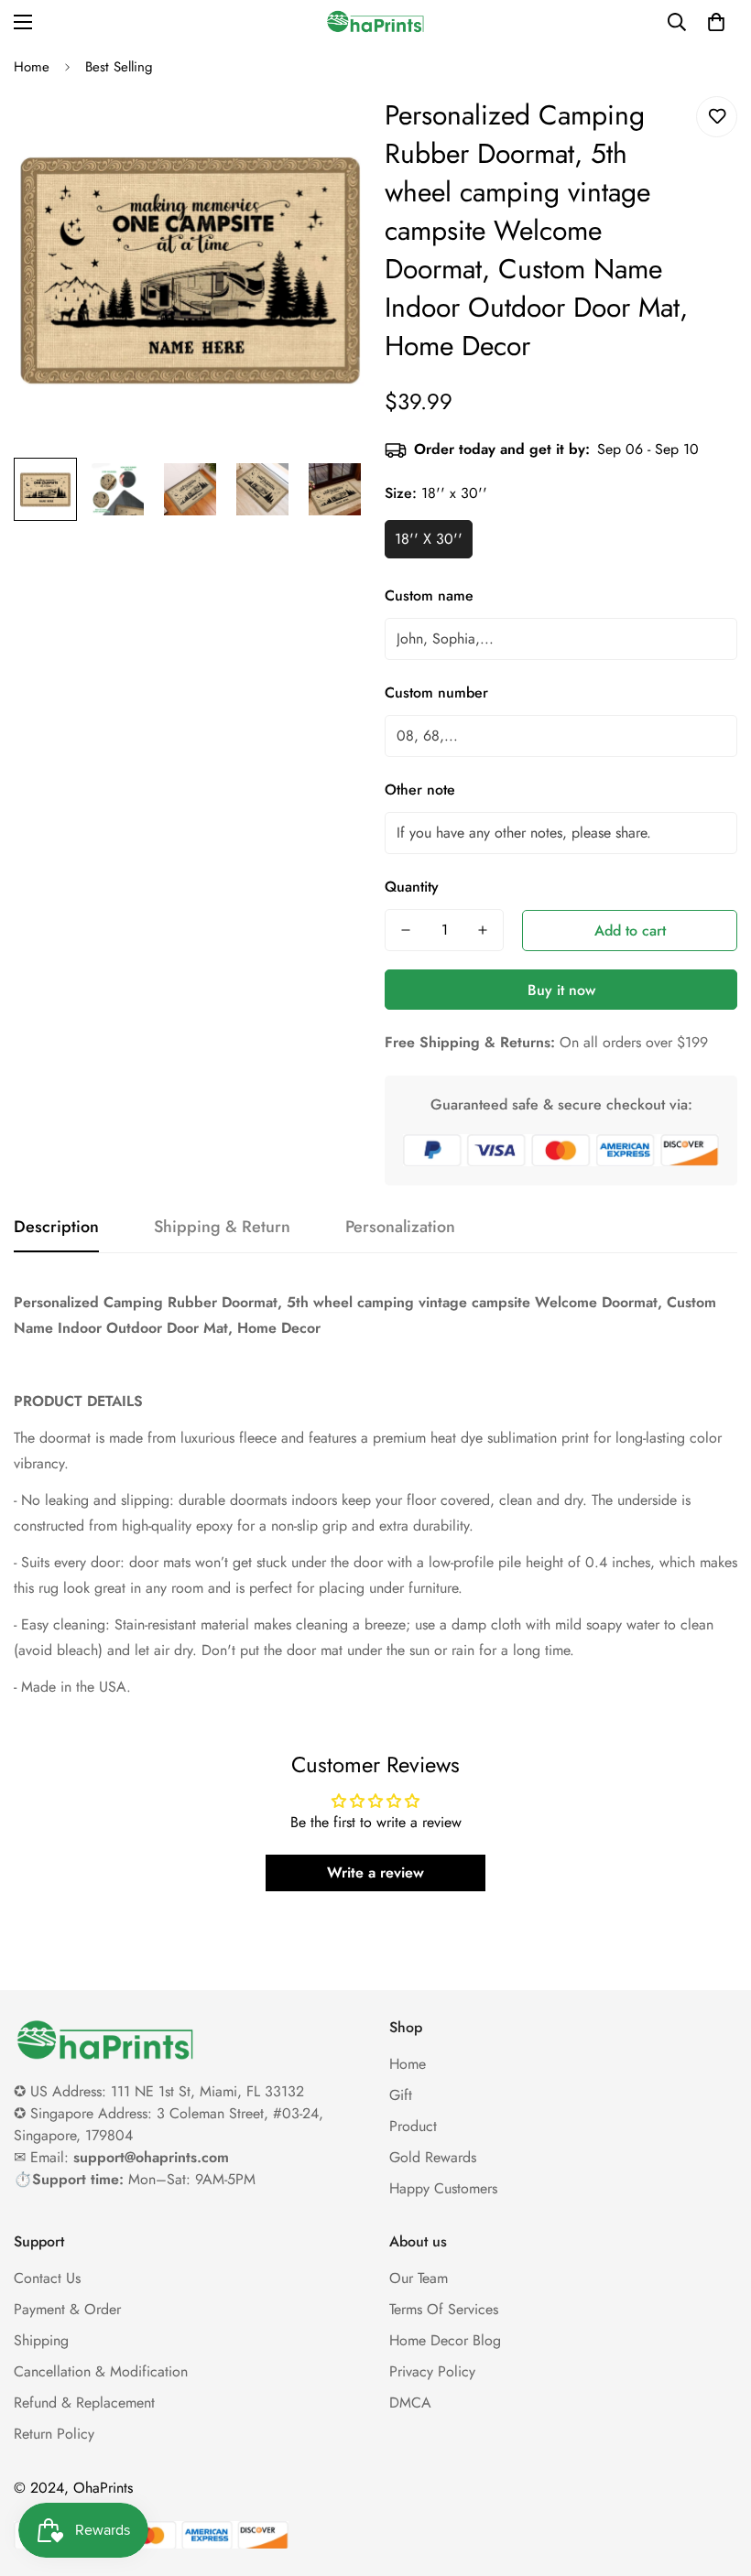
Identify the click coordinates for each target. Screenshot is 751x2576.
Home (32, 67)
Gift (401, 2095)
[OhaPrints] (375, 22)
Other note (420, 790)
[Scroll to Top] (715, 2476)
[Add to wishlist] (717, 117)
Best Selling (119, 67)
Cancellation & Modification (101, 2371)
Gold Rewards (433, 2157)
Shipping (41, 2340)
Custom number (436, 693)
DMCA (410, 2403)
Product (413, 2126)
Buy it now (561, 990)
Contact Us (47, 2278)
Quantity (412, 887)
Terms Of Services (444, 2309)
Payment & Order (67, 2309)
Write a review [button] (375, 1872)
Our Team (419, 2278)
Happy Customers (443, 2188)
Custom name (429, 595)
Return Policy (54, 2434)
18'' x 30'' (429, 539)
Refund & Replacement (84, 2403)
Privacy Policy (432, 2371)
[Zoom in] (327, 130)
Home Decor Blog (445, 2340)
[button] (716, 22)
